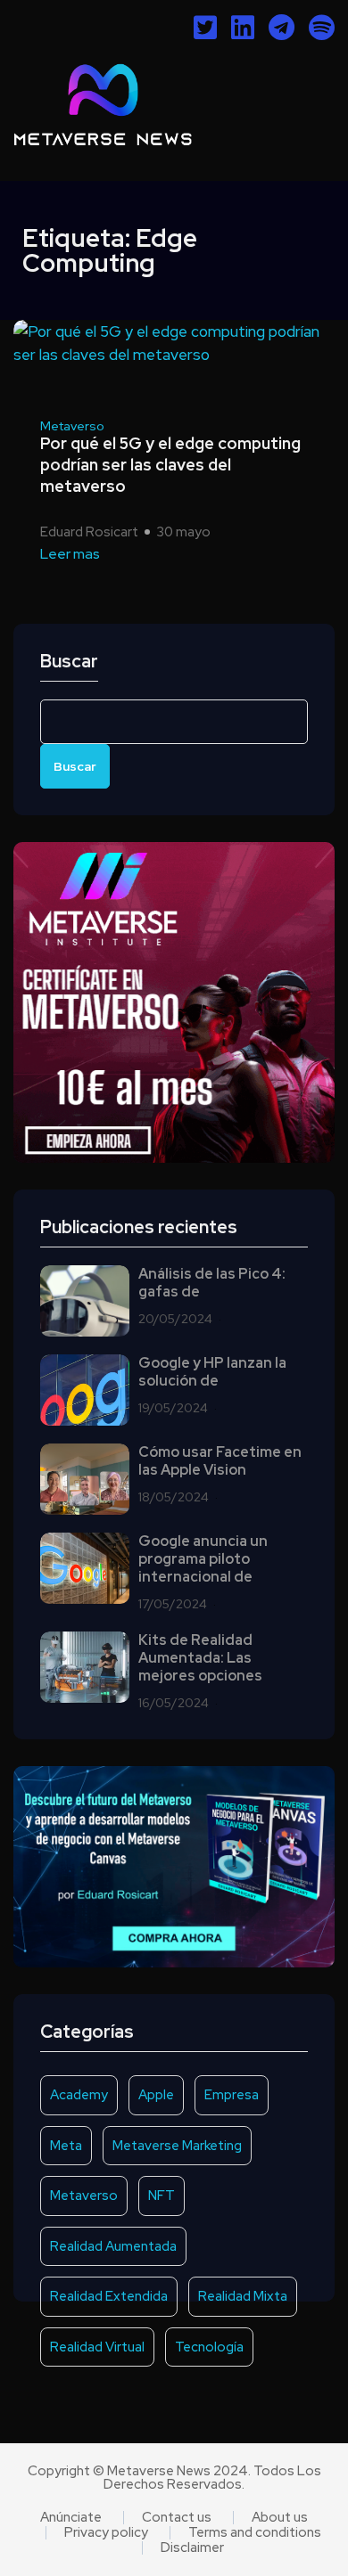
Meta (66, 2146)
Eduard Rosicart (89, 532)
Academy (79, 2095)
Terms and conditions (255, 2533)
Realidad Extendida (109, 2296)
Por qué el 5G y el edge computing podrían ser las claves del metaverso (170, 465)
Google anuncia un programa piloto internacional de (203, 1559)
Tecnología (209, 2347)
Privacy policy (106, 2533)
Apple (156, 2095)
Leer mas (70, 554)
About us (280, 2518)
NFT (162, 2196)
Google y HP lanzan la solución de (212, 1372)
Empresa (232, 2095)
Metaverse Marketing (177, 2146)
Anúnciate (71, 2518)
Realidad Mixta (243, 2296)
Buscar (69, 662)
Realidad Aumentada (113, 2246)
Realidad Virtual (97, 2347)
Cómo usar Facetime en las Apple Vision (220, 1461)
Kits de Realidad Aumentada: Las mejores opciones (200, 1658)
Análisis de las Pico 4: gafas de (212, 1283)
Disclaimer (192, 2548)
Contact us (177, 2518)
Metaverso (72, 426)
